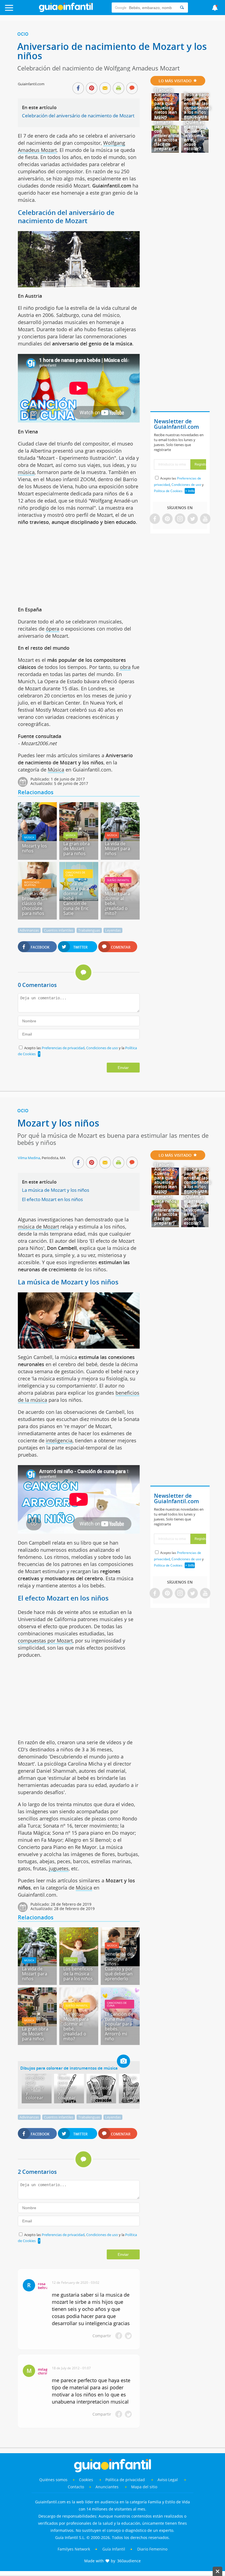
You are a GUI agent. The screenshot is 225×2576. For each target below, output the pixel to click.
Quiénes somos (53, 2480)
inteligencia (59, 1440)
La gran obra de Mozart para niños (77, 849)
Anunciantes (107, 2487)
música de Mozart (38, 1227)
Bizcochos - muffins (33, 884)
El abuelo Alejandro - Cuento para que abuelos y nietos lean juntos (166, 103)
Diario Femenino (152, 2549)
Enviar (123, 1068)
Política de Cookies (168, 491)
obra (125, 667)
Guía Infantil (114, 2549)
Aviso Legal (168, 2480)
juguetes (59, 1868)
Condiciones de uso (102, 1048)
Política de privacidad (126, 2480)
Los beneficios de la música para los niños (78, 1974)
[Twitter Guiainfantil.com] (193, 519)
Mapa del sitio (144, 2487)
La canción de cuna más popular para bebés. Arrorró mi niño (119, 2026)
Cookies (87, 2480)
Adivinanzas (29, 930)
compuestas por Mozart (45, 1641)
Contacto (76, 2487)
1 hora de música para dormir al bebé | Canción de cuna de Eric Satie (76, 898)
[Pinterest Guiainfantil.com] (167, 519)
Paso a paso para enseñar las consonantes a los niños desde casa (197, 106)
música (26, 472)
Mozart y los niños (34, 848)
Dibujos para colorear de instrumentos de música (69, 2068)
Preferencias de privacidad (63, 1048)
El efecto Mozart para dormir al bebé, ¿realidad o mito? (117, 901)
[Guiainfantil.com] (66, 11)
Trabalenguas (89, 930)
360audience (129, 2561)
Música (56, 770)
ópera (53, 629)
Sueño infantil (118, 880)
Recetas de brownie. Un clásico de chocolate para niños (35, 903)
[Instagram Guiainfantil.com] (180, 519)
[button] (23, 10)
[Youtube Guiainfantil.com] (205, 519)
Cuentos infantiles (59, 930)
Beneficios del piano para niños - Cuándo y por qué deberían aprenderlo (119, 1966)
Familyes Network (74, 2549)
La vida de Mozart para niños (117, 849)
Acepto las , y (179, 485)
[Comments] (132, 89)
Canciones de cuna (75, 874)
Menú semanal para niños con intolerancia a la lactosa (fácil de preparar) (167, 133)
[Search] (182, 8)
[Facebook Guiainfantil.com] (155, 519)
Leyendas (113, 930)
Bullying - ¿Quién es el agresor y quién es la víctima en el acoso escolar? (194, 133)
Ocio (23, 34)
